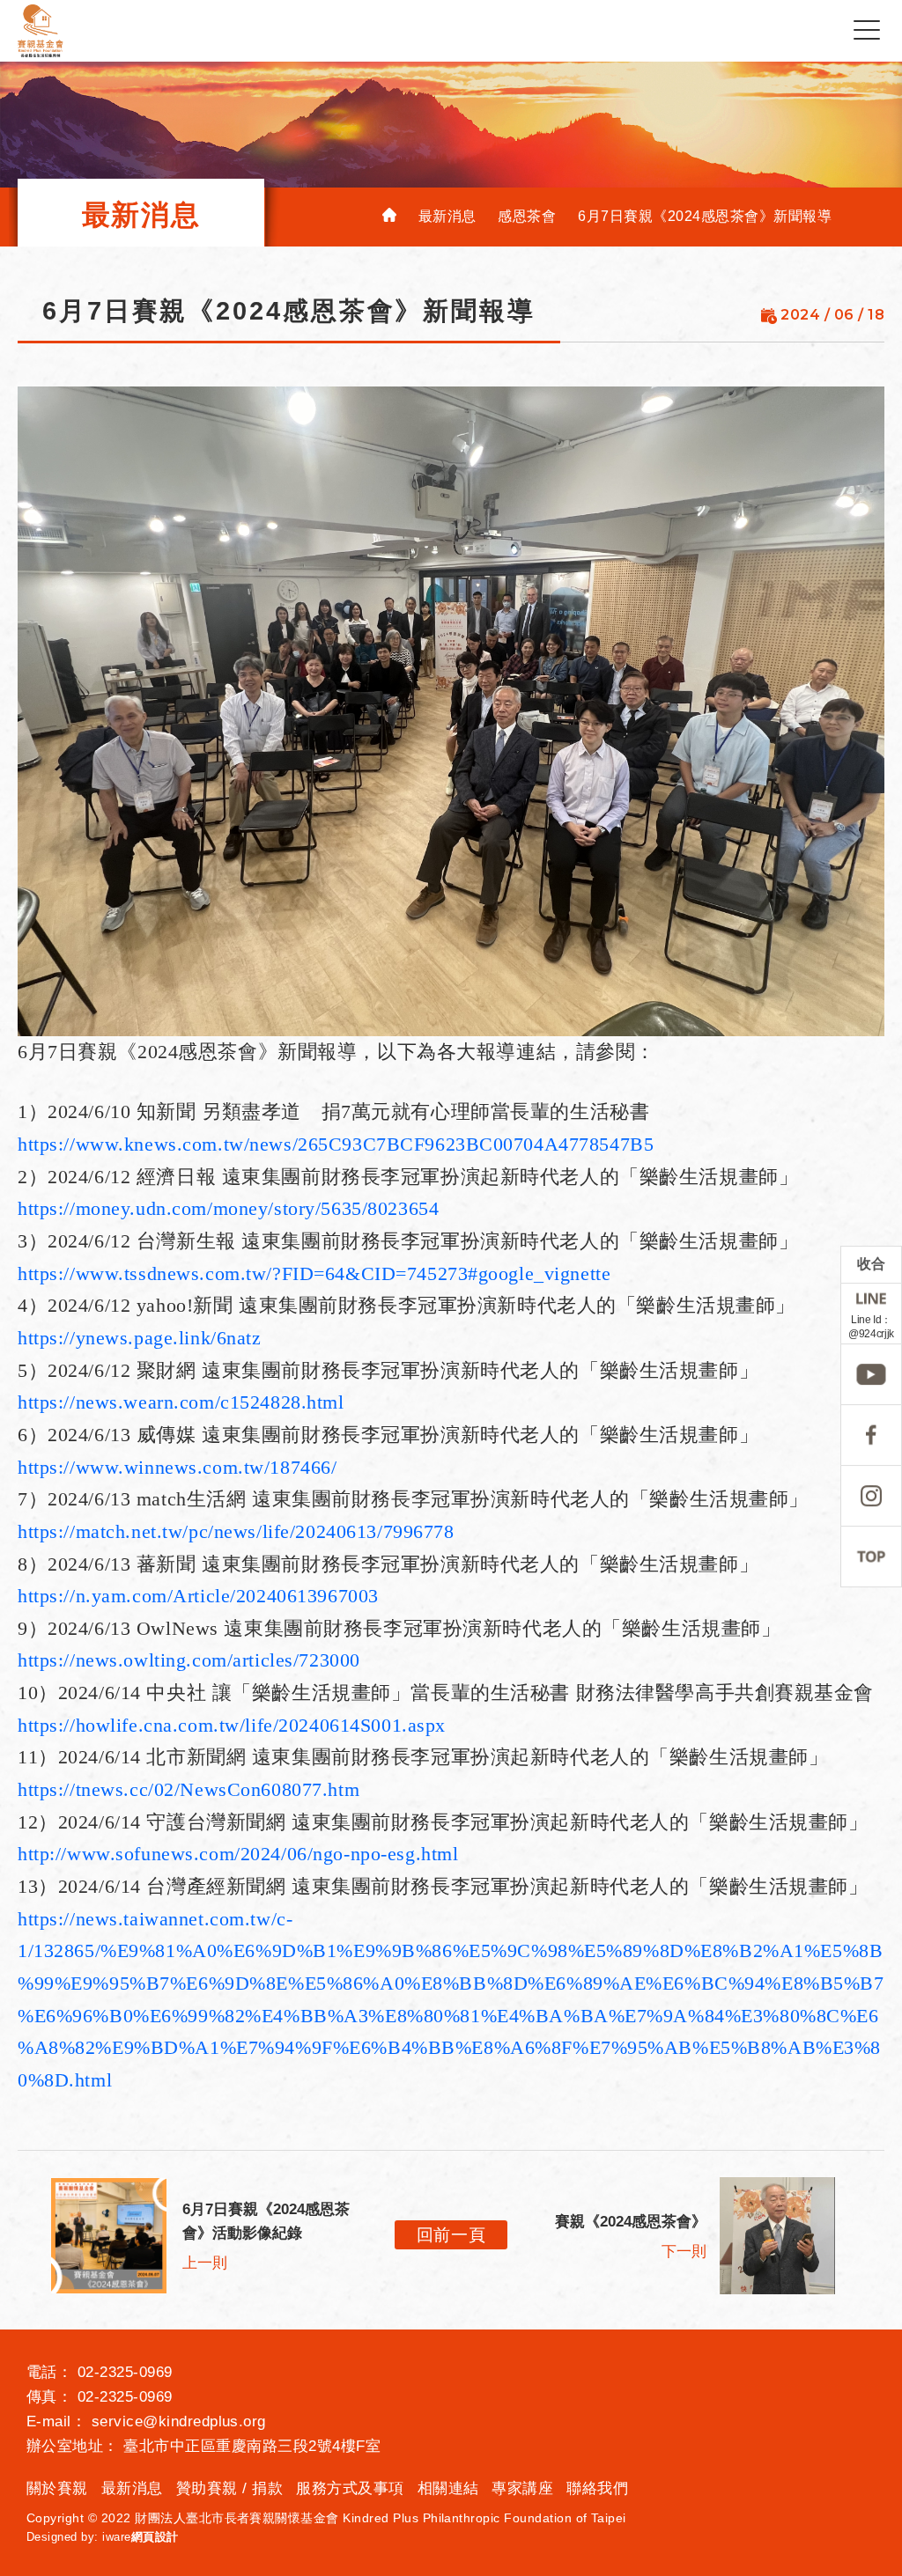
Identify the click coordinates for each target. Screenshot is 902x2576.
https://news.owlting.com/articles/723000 (189, 1660)
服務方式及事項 (350, 2488)
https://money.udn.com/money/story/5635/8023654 (228, 1208)
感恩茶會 (527, 216)
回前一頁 (451, 2235)
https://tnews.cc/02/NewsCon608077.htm (189, 1789)
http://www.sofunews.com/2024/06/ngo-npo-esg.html (238, 1854)
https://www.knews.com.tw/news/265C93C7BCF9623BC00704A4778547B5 (336, 1144)
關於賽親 (57, 2488)
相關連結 (448, 2488)
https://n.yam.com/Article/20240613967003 (198, 1596)
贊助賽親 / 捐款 (229, 2488)
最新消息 (132, 2488)
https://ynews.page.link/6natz (140, 1338)
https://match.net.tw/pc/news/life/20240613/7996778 (236, 1531)
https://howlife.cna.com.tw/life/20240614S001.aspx (232, 1725)
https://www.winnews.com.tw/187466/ (177, 1467)
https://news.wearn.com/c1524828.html (181, 1402)
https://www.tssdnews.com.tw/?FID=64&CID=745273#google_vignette (314, 1273)
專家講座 (522, 2488)
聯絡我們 (597, 2488)
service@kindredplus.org (179, 2421)
